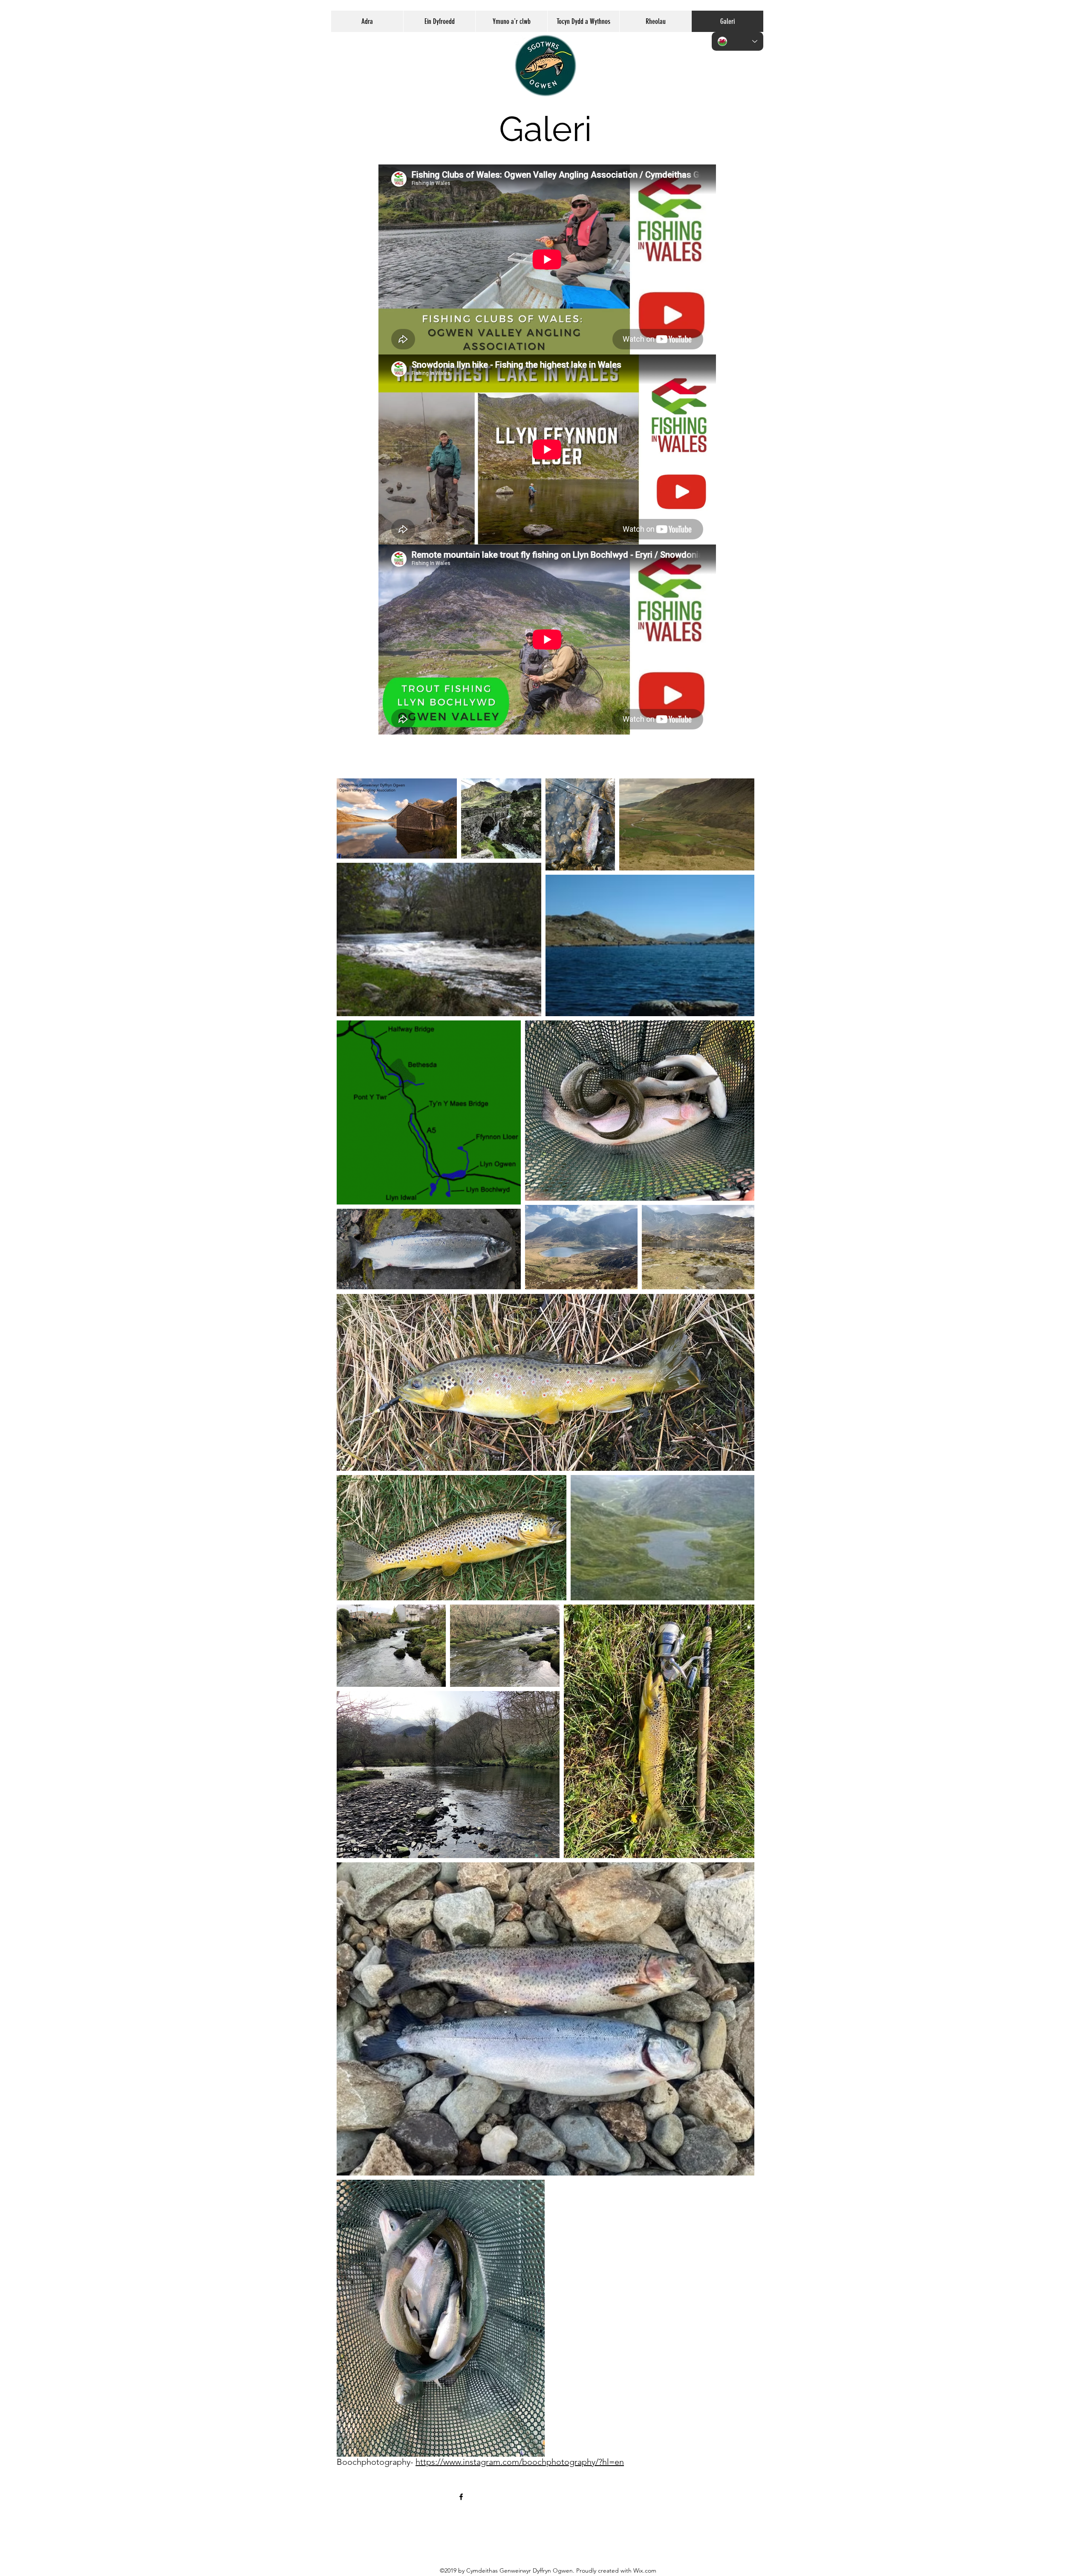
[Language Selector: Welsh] (737, 41)
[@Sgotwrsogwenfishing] (461, 2497)
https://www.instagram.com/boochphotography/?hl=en (520, 2462)
